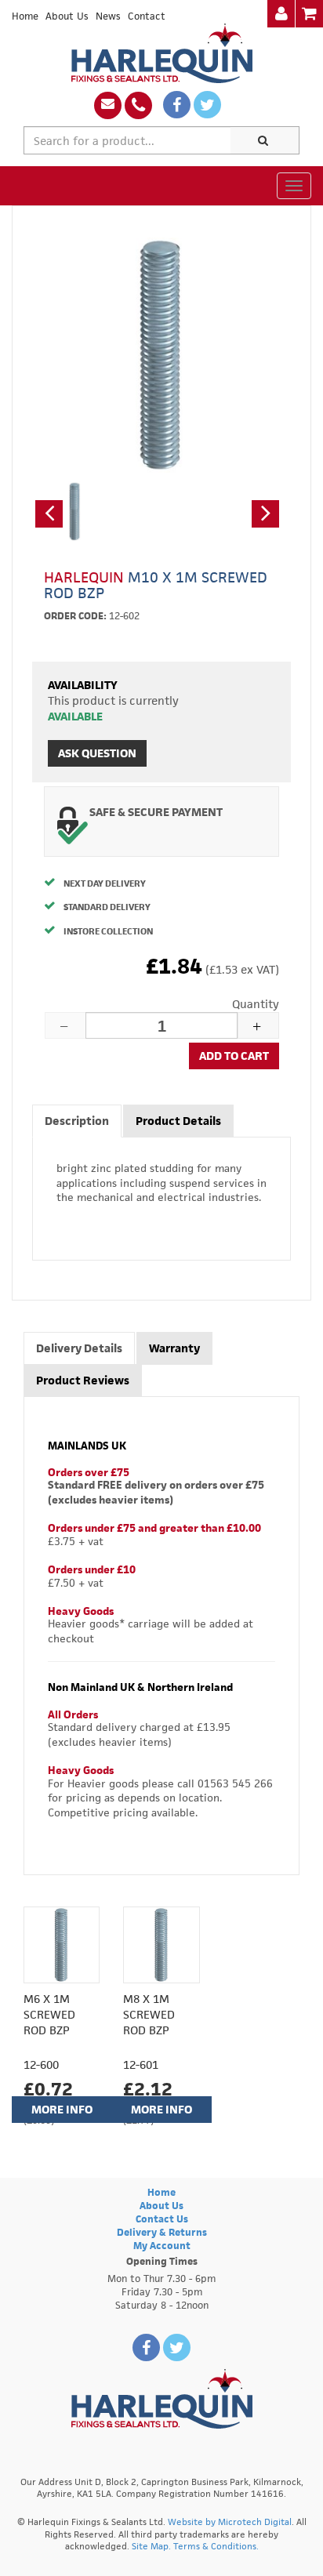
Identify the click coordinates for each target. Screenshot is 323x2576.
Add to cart (234, 1056)
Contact (147, 16)
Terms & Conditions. (216, 2546)
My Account (162, 2246)
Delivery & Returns (162, 2232)
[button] (49, 514)
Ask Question (97, 753)
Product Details (178, 1121)
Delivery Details (79, 1348)
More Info (62, 2109)
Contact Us (162, 2219)
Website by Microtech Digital (230, 2522)
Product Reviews (83, 1380)
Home (25, 16)
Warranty (174, 1348)
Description (77, 1121)
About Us (67, 16)
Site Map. (151, 2546)
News (108, 16)
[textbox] (127, 140)
